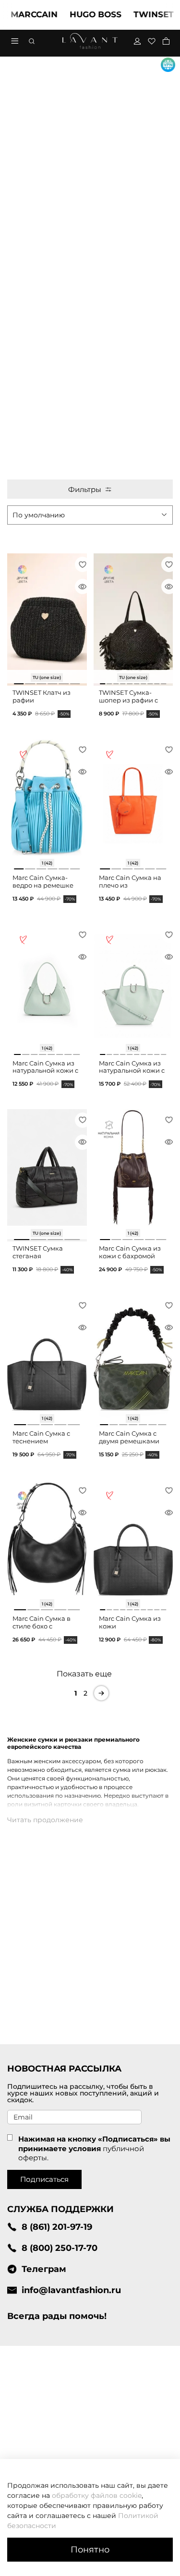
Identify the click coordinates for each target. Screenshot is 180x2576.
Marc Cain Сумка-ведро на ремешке (43, 882)
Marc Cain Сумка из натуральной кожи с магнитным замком (45, 1071)
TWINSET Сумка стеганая (38, 1252)
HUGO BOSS (81, 14)
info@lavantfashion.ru (71, 2290)
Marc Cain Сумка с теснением (41, 1437)
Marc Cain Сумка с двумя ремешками (129, 1437)
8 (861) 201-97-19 (57, 2227)
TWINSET (139, 14)
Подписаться (44, 2179)
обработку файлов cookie (97, 2495)
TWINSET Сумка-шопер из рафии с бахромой (128, 700)
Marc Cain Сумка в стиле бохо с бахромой (42, 1626)
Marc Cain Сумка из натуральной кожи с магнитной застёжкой (132, 1075)
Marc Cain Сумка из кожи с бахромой (130, 1252)
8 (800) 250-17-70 (60, 2248)
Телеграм (44, 2269)
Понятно (90, 2549)
